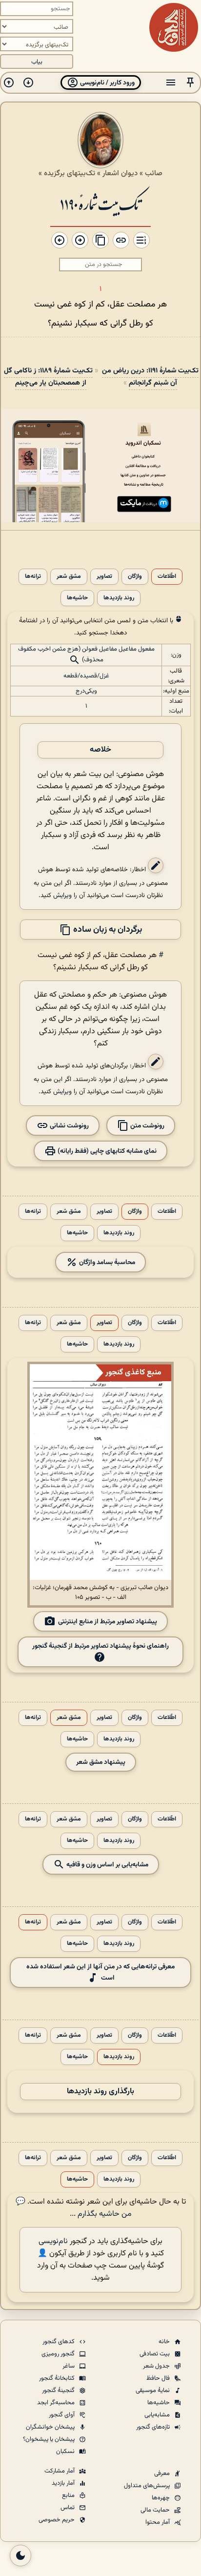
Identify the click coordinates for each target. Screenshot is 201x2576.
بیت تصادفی (155, 2354)
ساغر (69, 2366)
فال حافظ (159, 2378)
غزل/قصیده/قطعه (86, 676)
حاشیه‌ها (77, 598)
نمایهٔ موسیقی (153, 2391)
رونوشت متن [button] (147, 1126)
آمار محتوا (158, 2522)
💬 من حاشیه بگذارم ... (74, 2208)
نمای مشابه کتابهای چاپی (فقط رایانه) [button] (106, 1151)
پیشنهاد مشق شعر (101, 1762)
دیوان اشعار (120, 173)
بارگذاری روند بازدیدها (100, 2092)
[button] (190, 83)
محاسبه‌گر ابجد (57, 2403)
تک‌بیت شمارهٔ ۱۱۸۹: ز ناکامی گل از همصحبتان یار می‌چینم (48, 377)
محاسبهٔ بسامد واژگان (106, 1262)
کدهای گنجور (59, 2342)
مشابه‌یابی (158, 2415)
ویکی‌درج (86, 691)
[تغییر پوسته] (20, 2556)
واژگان (135, 577)
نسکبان (66, 2452)
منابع (69, 2495)
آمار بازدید (64, 2483)
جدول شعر (157, 2366)
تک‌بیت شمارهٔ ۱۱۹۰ (100, 203)
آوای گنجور (62, 2415)
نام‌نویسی (53, 2241)
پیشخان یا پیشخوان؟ (50, 2439)
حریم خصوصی (57, 2520)
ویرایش (62, 895)
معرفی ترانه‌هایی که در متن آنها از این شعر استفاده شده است (100, 1972)
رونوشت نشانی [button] (69, 1126)
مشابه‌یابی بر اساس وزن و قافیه (107, 1865)
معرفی (163, 2474)
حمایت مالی (156, 2510)
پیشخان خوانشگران (51, 2427)
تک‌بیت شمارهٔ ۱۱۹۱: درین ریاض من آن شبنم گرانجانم (150, 377)
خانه (165, 2342)
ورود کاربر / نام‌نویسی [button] (107, 83)
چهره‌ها (161, 2498)
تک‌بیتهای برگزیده (70, 173)
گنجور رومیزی (59, 2354)
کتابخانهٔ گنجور (58, 2378)
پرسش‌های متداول (148, 2486)
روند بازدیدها (119, 598)
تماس (68, 2508)
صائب (154, 173)
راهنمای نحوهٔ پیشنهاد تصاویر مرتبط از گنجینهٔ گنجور (100, 1646)
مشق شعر (69, 577)
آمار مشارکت (60, 2471)
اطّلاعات (167, 577)
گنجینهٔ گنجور (59, 2391)
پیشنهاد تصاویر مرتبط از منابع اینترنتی (108, 1622)
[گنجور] (174, 27)
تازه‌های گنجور (154, 2427)
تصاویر (104, 577)
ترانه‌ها (33, 577)
